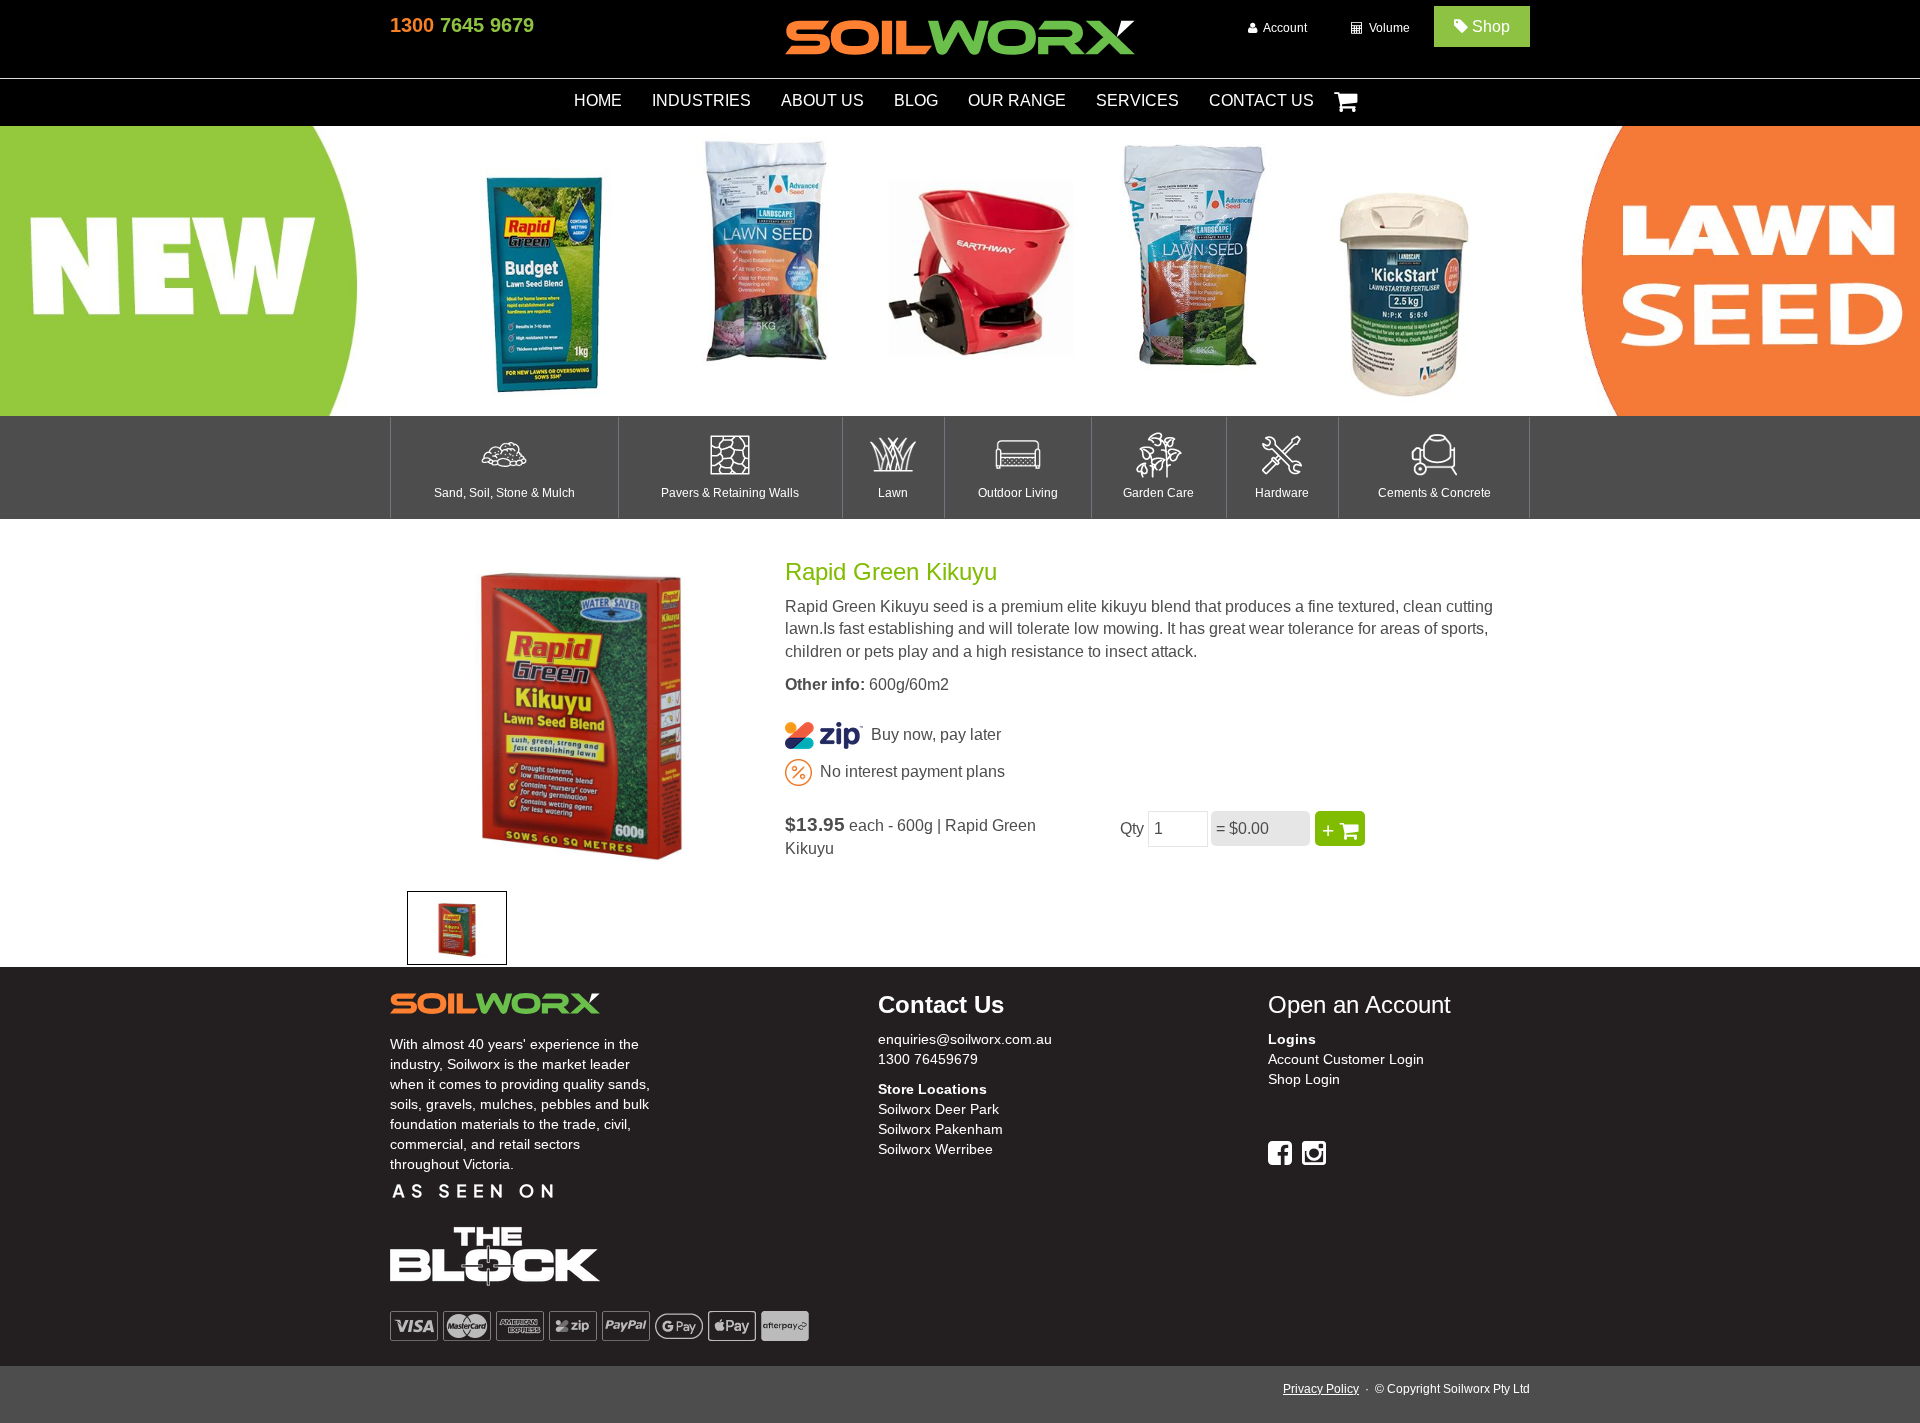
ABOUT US (822, 100)
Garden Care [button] (1158, 493)
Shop (1489, 26)
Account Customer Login (1346, 1059)
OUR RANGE (1017, 100)
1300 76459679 (928, 1059)
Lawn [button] (893, 493)
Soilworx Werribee (935, 1149)
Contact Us (941, 1004)
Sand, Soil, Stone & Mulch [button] (504, 493)
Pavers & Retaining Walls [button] (730, 493)
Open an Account (1359, 1004)
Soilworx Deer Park (938, 1109)
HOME (598, 100)
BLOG (916, 100)
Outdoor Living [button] (1018, 493)
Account (1282, 28)
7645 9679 (462, 25)
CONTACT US (1261, 100)
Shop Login (1304, 1079)
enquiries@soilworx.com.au (965, 1039)
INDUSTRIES (701, 100)
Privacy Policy (1321, 1389)
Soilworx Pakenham (940, 1129)
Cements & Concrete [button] (1434, 493)
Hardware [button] (1282, 493)
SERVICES (1137, 100)
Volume (1386, 28)
